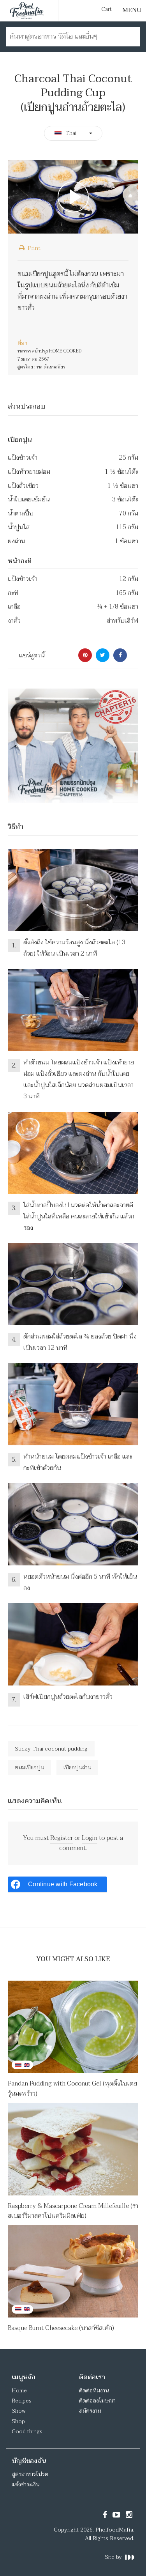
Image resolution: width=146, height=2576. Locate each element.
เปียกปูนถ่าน (77, 1768)
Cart (106, 9)
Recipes (22, 2401)
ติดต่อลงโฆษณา (97, 2401)
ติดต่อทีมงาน (94, 2391)
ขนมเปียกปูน (29, 1768)
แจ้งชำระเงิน (26, 2485)
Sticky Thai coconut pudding (51, 1749)
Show (19, 2411)
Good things (27, 2432)
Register (62, 1838)
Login (90, 1838)
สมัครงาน (90, 2411)
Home (19, 2391)
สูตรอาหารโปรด (30, 2474)
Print (33, 248)
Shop (18, 2421)
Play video (73, 197)
